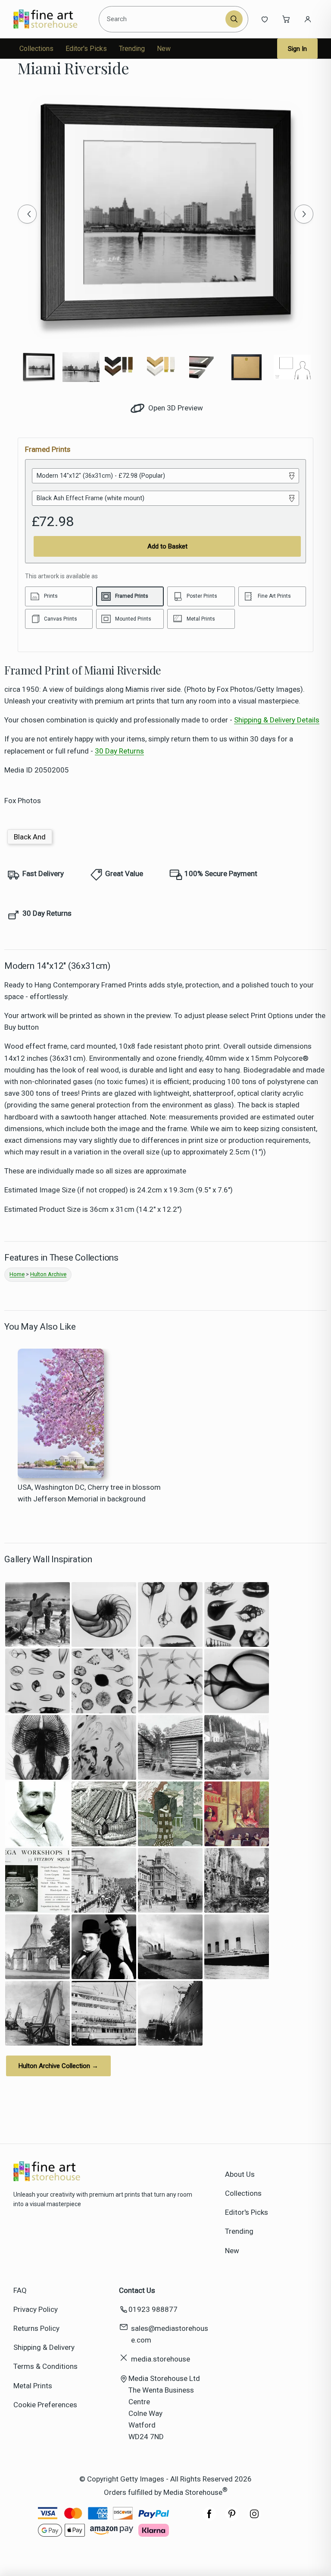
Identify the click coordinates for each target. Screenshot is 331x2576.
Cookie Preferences (45, 2405)
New (164, 49)
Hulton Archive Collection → (58, 2066)
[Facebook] (209, 2518)
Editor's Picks (86, 49)
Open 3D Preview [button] (175, 408)
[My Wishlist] (265, 19)
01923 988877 (153, 2309)
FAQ (20, 2290)
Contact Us (137, 2290)
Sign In (297, 49)
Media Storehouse (193, 2492)
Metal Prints (33, 2386)
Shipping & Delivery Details (277, 720)
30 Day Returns (119, 751)
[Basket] (286, 19)
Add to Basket (167, 546)
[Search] (234, 19)
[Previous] (27, 214)
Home (17, 1274)
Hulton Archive (48, 1274)
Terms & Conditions (45, 2366)
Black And (30, 837)
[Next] (304, 214)
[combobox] (164, 19)
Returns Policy (36, 2328)
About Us (240, 2174)
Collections (36, 49)
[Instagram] (254, 2518)
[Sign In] (308, 19)
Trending (132, 49)
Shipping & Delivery (44, 2347)
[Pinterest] (232, 2518)
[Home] (53, 19)
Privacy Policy (36, 2309)
